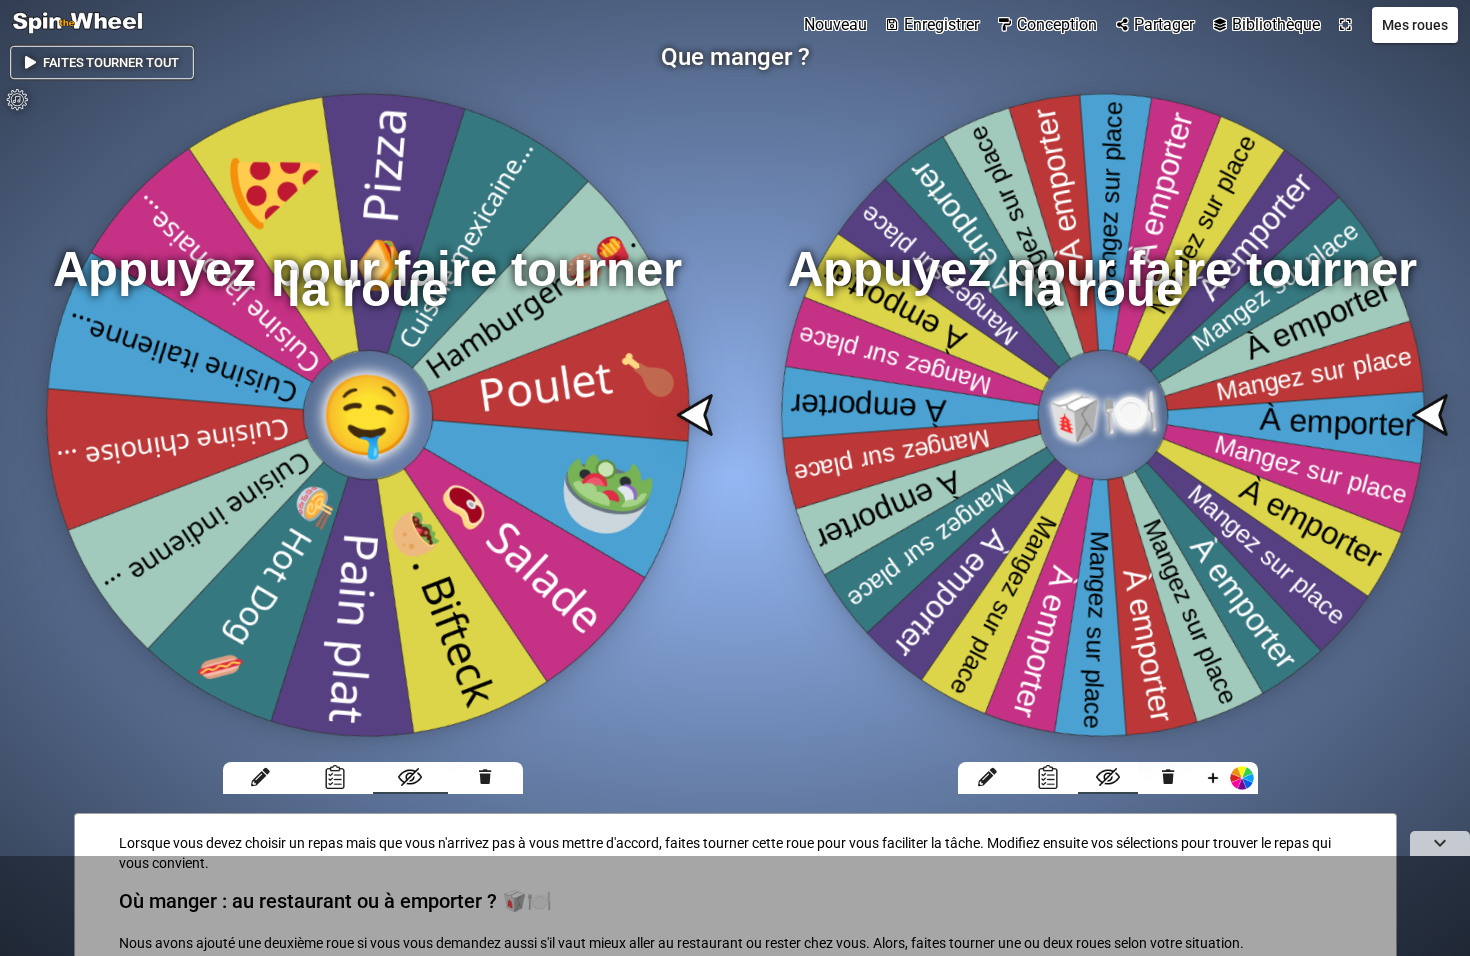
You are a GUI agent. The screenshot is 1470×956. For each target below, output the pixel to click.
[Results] (335, 778)
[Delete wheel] (485, 778)
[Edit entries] (260, 778)
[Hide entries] (410, 778)
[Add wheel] (1228, 778)
